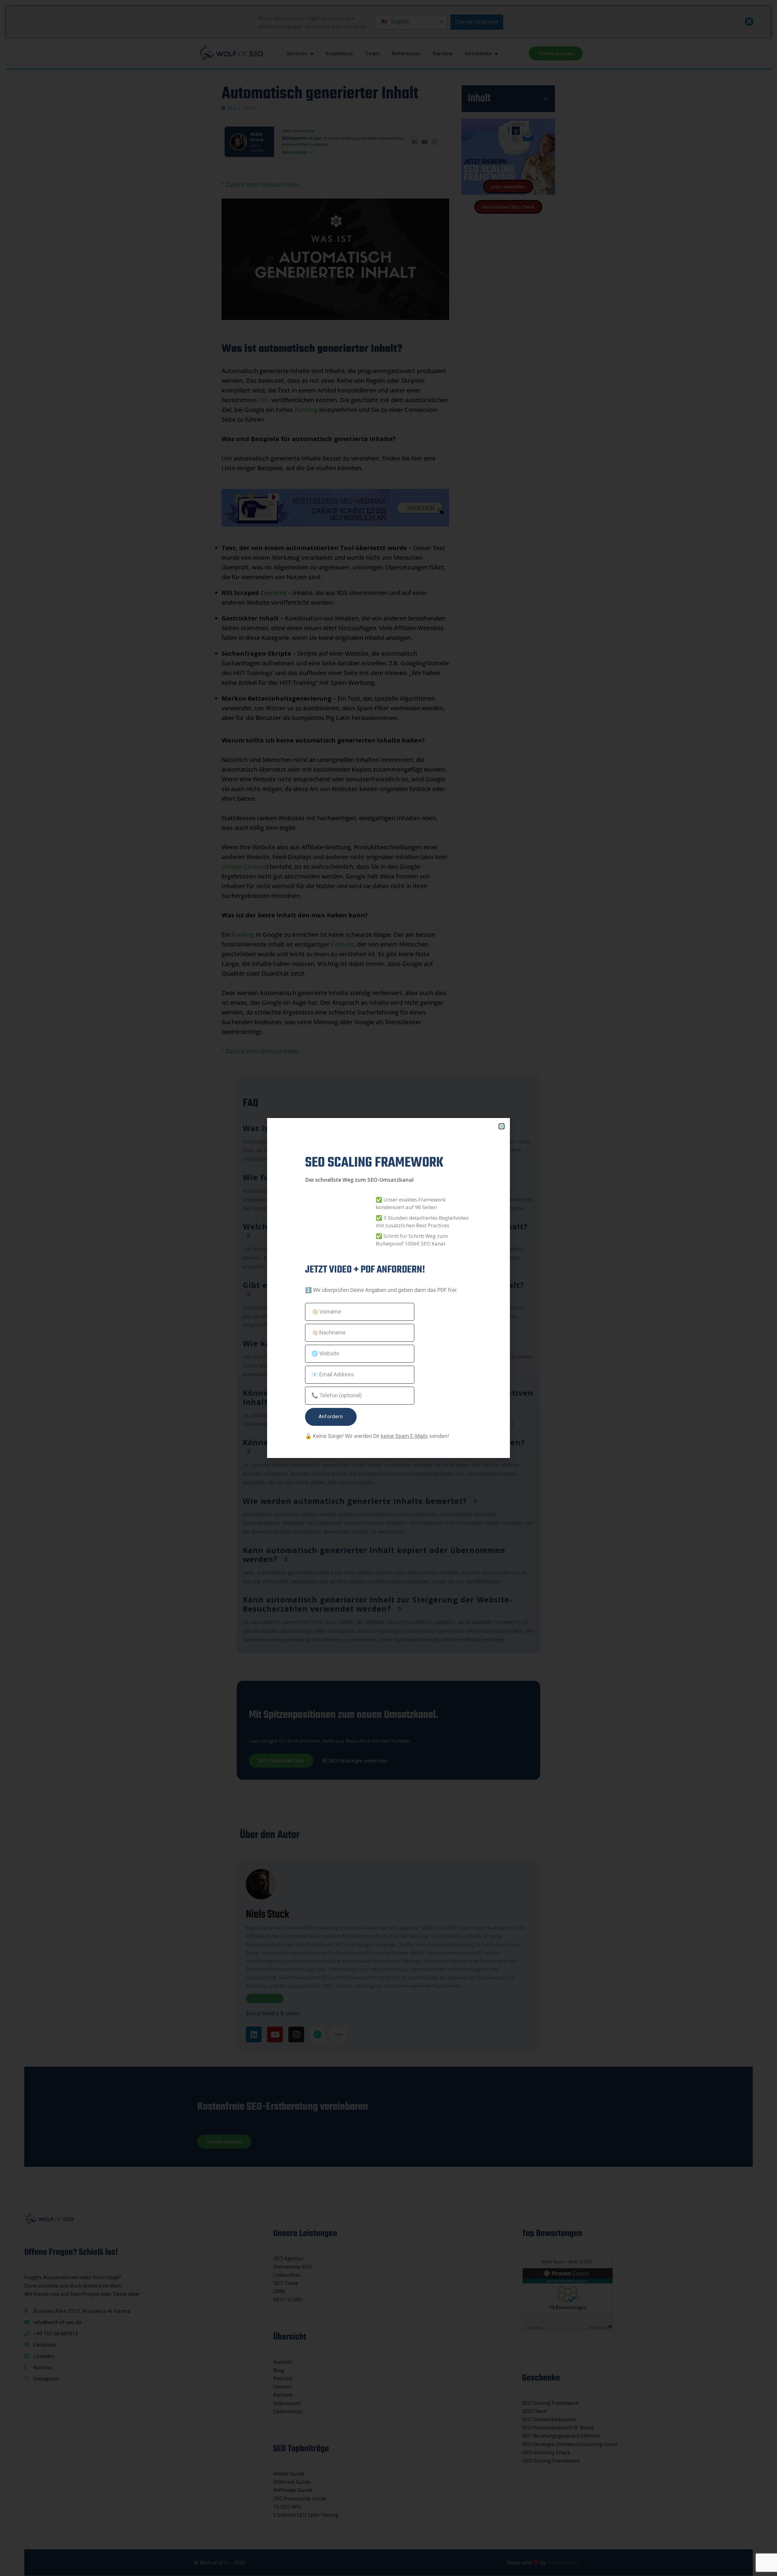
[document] (388, 1288)
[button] (502, 1126)
